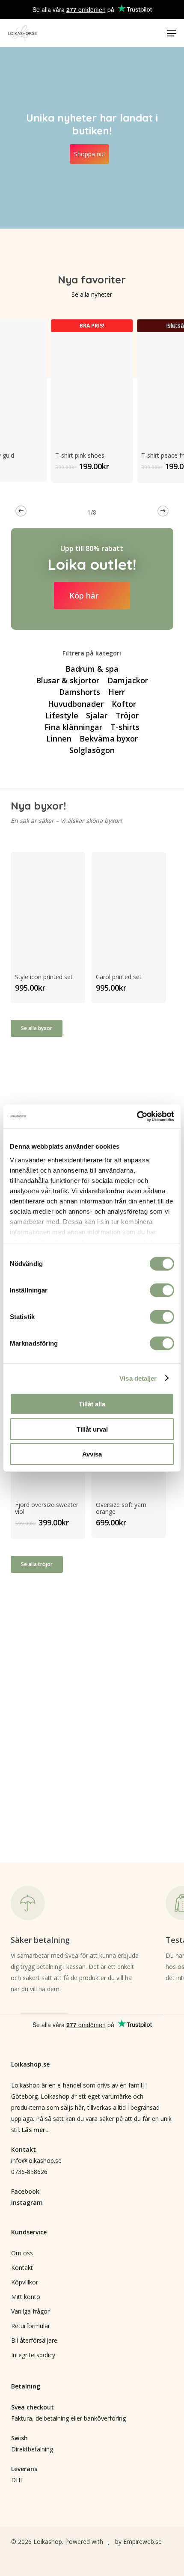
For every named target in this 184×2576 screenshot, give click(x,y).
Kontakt (22, 2268)
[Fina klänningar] (73, 727)
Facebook (25, 2191)
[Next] (163, 511)
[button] (172, 33)
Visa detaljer (138, 1378)
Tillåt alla (92, 1404)
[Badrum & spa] (92, 669)
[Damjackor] (127, 680)
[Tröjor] (127, 715)
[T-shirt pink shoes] (92, 380)
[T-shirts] (125, 727)
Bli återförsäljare (34, 2340)
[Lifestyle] (62, 715)
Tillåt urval (92, 1429)
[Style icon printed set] (48, 907)
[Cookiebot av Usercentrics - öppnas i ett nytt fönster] (137, 1116)
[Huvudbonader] (76, 704)
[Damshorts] (80, 692)
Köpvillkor (25, 2282)
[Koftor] (123, 704)
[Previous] (21, 511)
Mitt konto (26, 2297)
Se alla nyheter (92, 294)
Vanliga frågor (30, 2311)
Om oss (22, 2253)
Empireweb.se (142, 2542)
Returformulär (31, 2326)
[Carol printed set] (129, 907)
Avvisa (92, 1454)
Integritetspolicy (33, 2355)
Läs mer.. (35, 2130)
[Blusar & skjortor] (68, 680)
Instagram (27, 2202)
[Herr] (116, 692)
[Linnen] (59, 739)
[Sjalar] (97, 715)
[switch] (162, 1290)
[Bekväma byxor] (108, 739)
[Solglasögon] (92, 750)
